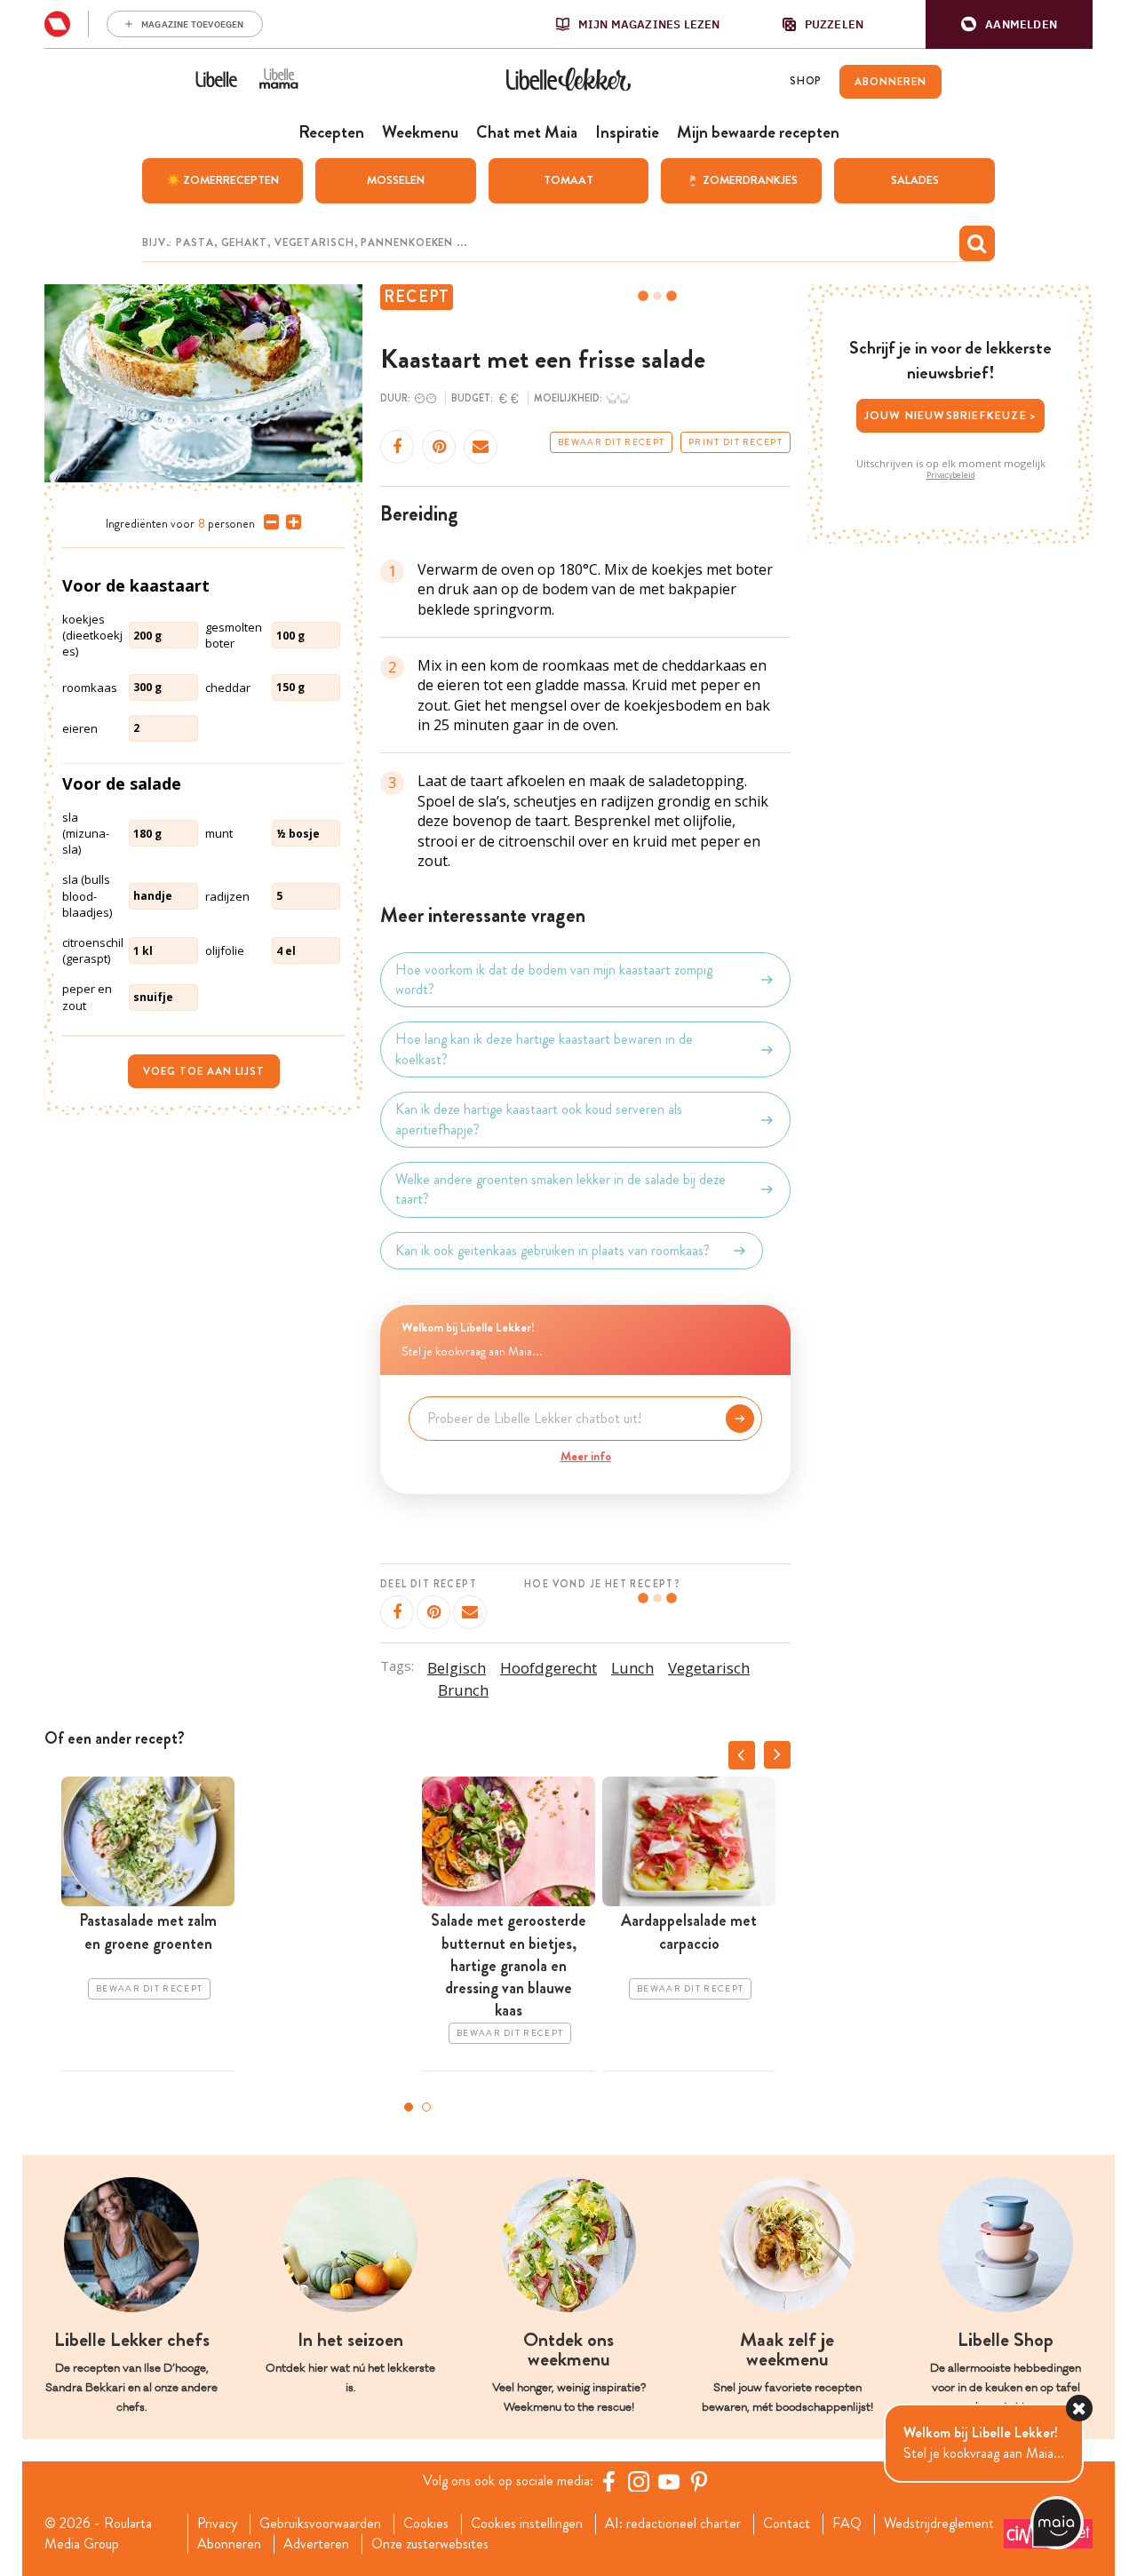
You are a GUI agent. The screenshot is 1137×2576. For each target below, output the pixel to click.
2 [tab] (426, 2107)
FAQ (847, 2524)
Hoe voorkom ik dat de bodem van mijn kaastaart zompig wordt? (554, 980)
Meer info (586, 1456)
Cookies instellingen (527, 2524)
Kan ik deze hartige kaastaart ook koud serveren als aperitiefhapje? (539, 1119)
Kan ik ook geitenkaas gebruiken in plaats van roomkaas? (553, 1250)
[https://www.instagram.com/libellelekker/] (639, 2481)
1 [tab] (409, 2107)
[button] (1009, 24)
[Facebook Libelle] (608, 2481)
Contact (787, 2524)
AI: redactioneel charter (673, 2524)
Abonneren (229, 2544)
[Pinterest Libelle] (699, 2481)
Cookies (426, 2524)
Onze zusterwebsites (430, 2544)
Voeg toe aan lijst (204, 1071)
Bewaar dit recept (611, 442)
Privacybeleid (951, 475)
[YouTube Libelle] (669, 2481)
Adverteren (316, 2544)
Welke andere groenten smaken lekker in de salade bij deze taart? (561, 1189)
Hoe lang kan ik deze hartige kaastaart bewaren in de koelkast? (544, 1049)
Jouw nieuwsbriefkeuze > (951, 415)
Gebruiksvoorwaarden (320, 2524)
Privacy (217, 2524)
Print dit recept (735, 442)
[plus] (290, 522)
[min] (268, 522)
